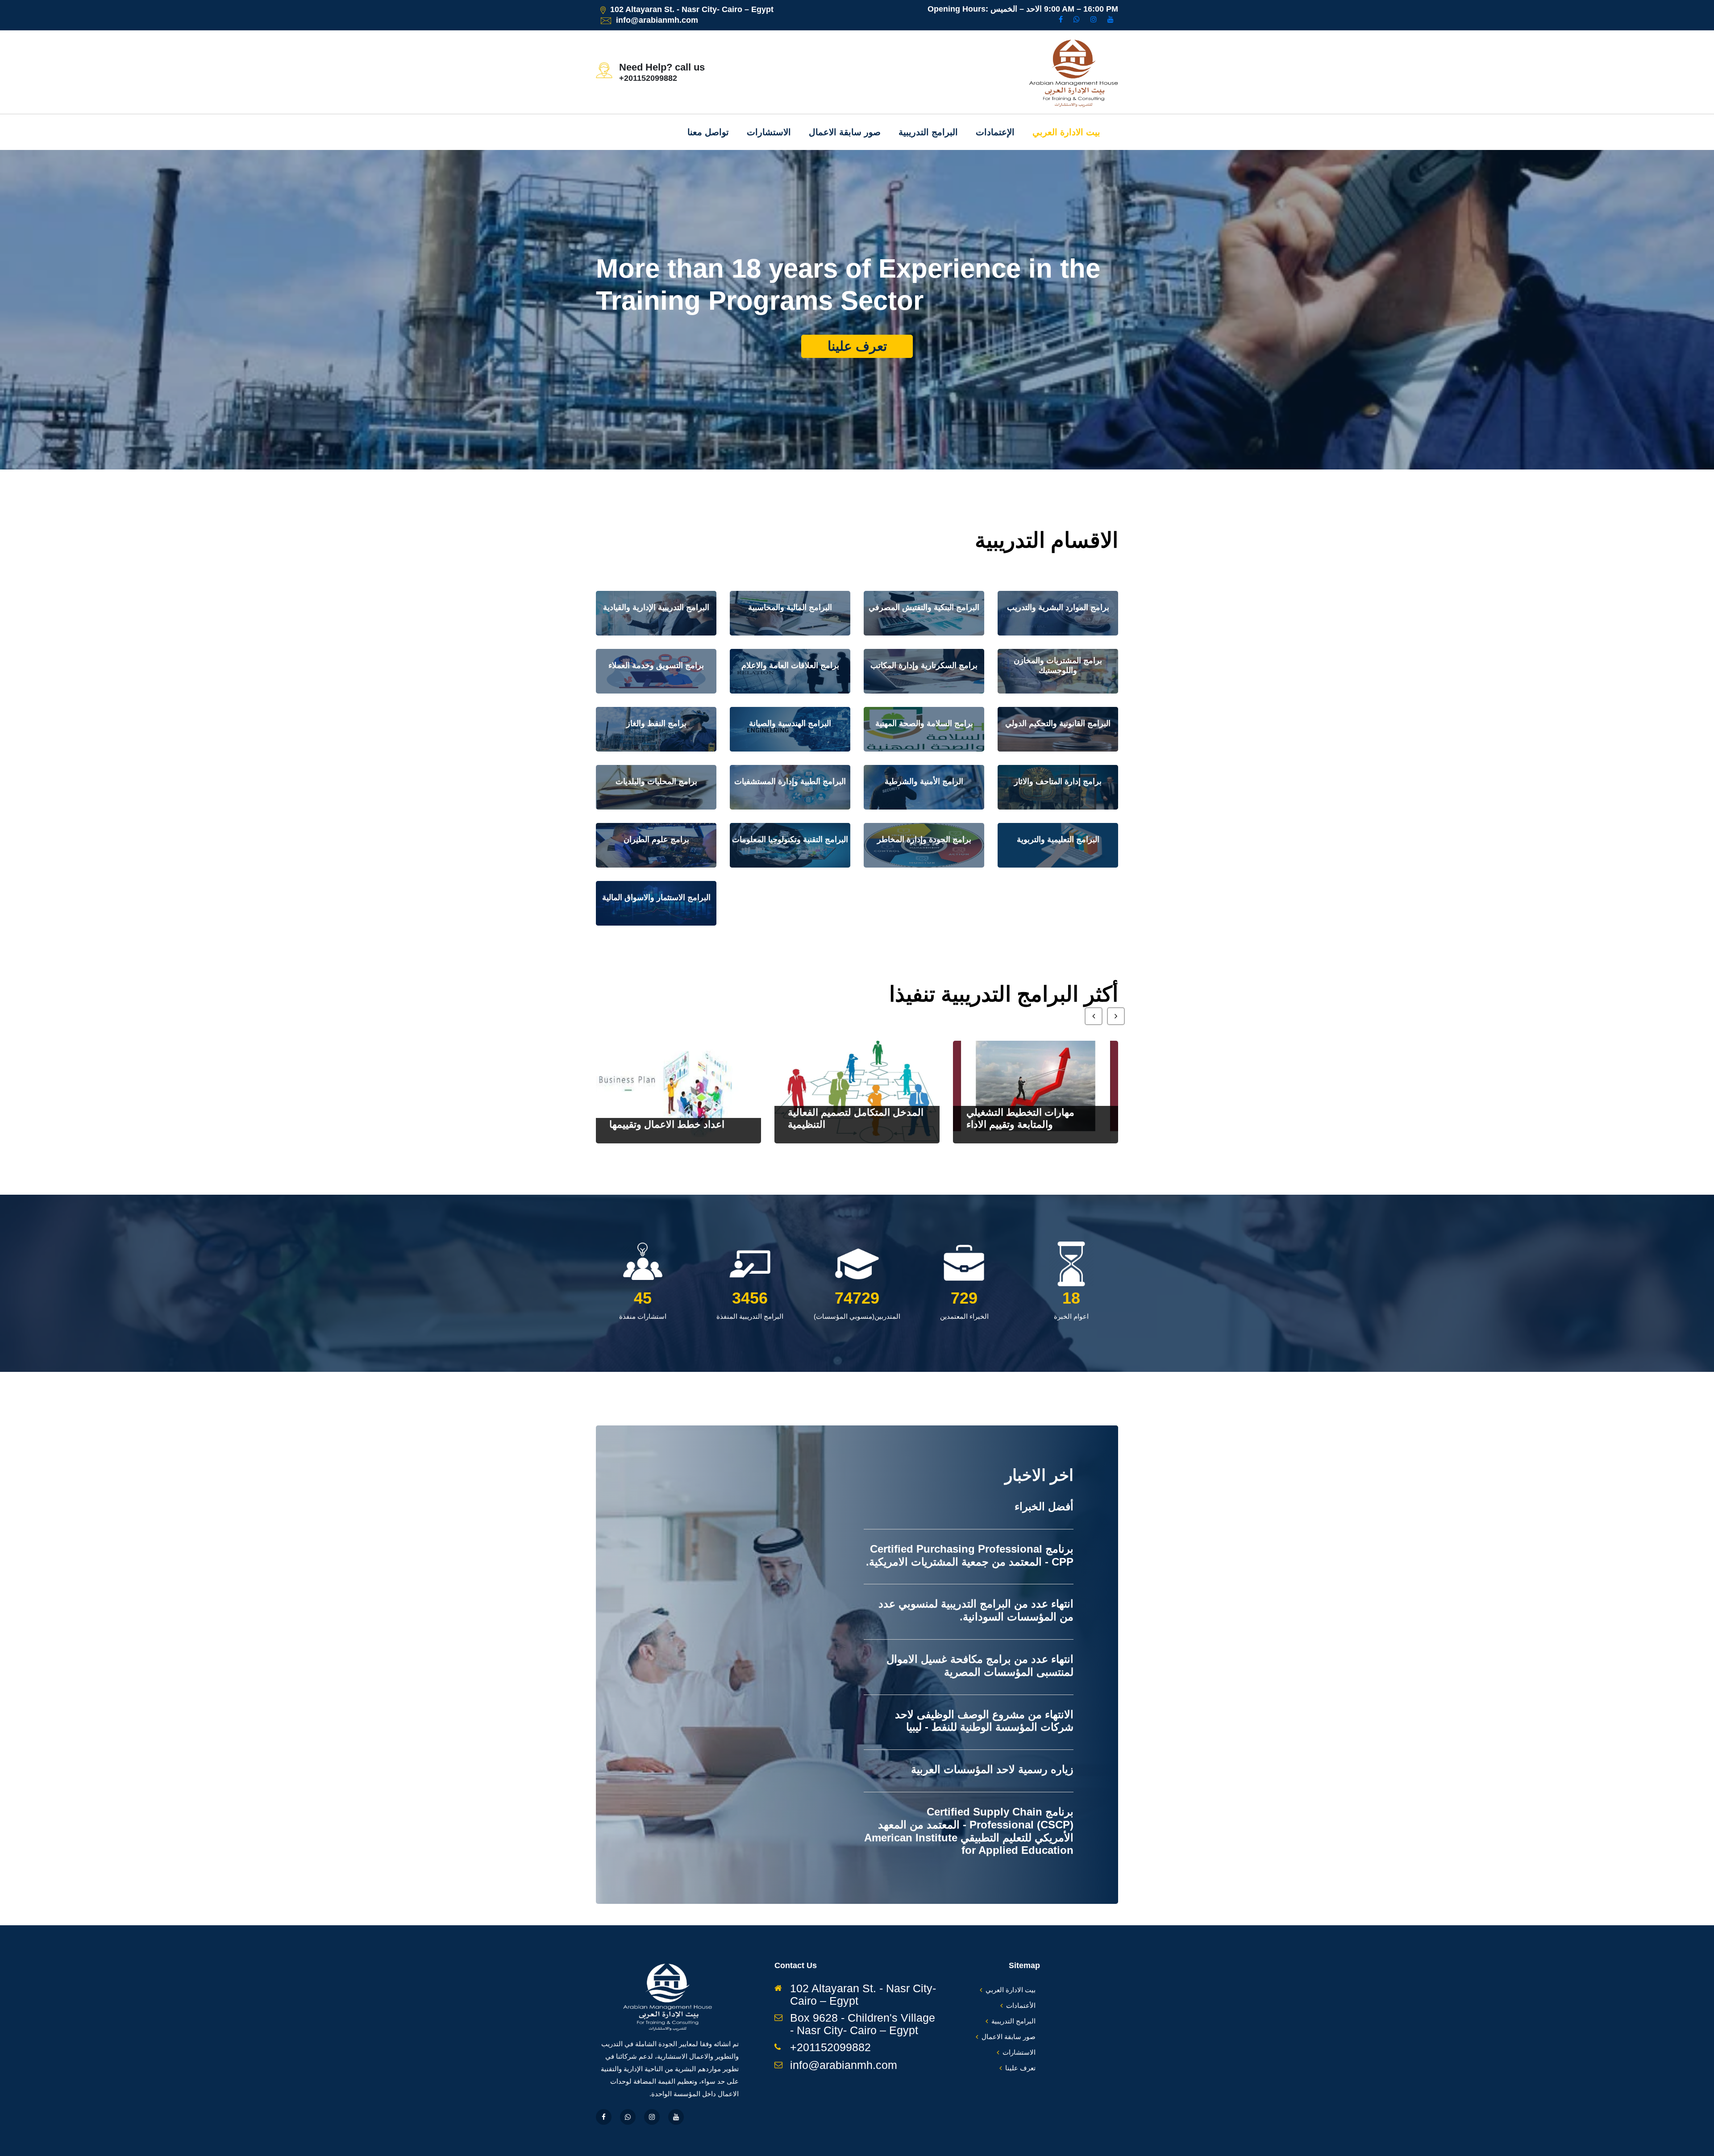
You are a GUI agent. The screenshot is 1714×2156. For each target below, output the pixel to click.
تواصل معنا (708, 132)
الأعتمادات (1021, 2005)
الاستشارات (769, 132)
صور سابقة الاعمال (845, 132)
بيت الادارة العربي (1066, 132)
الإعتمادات (995, 132)
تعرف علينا (857, 378)
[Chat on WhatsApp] (1077, 20)
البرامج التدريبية (928, 132)
